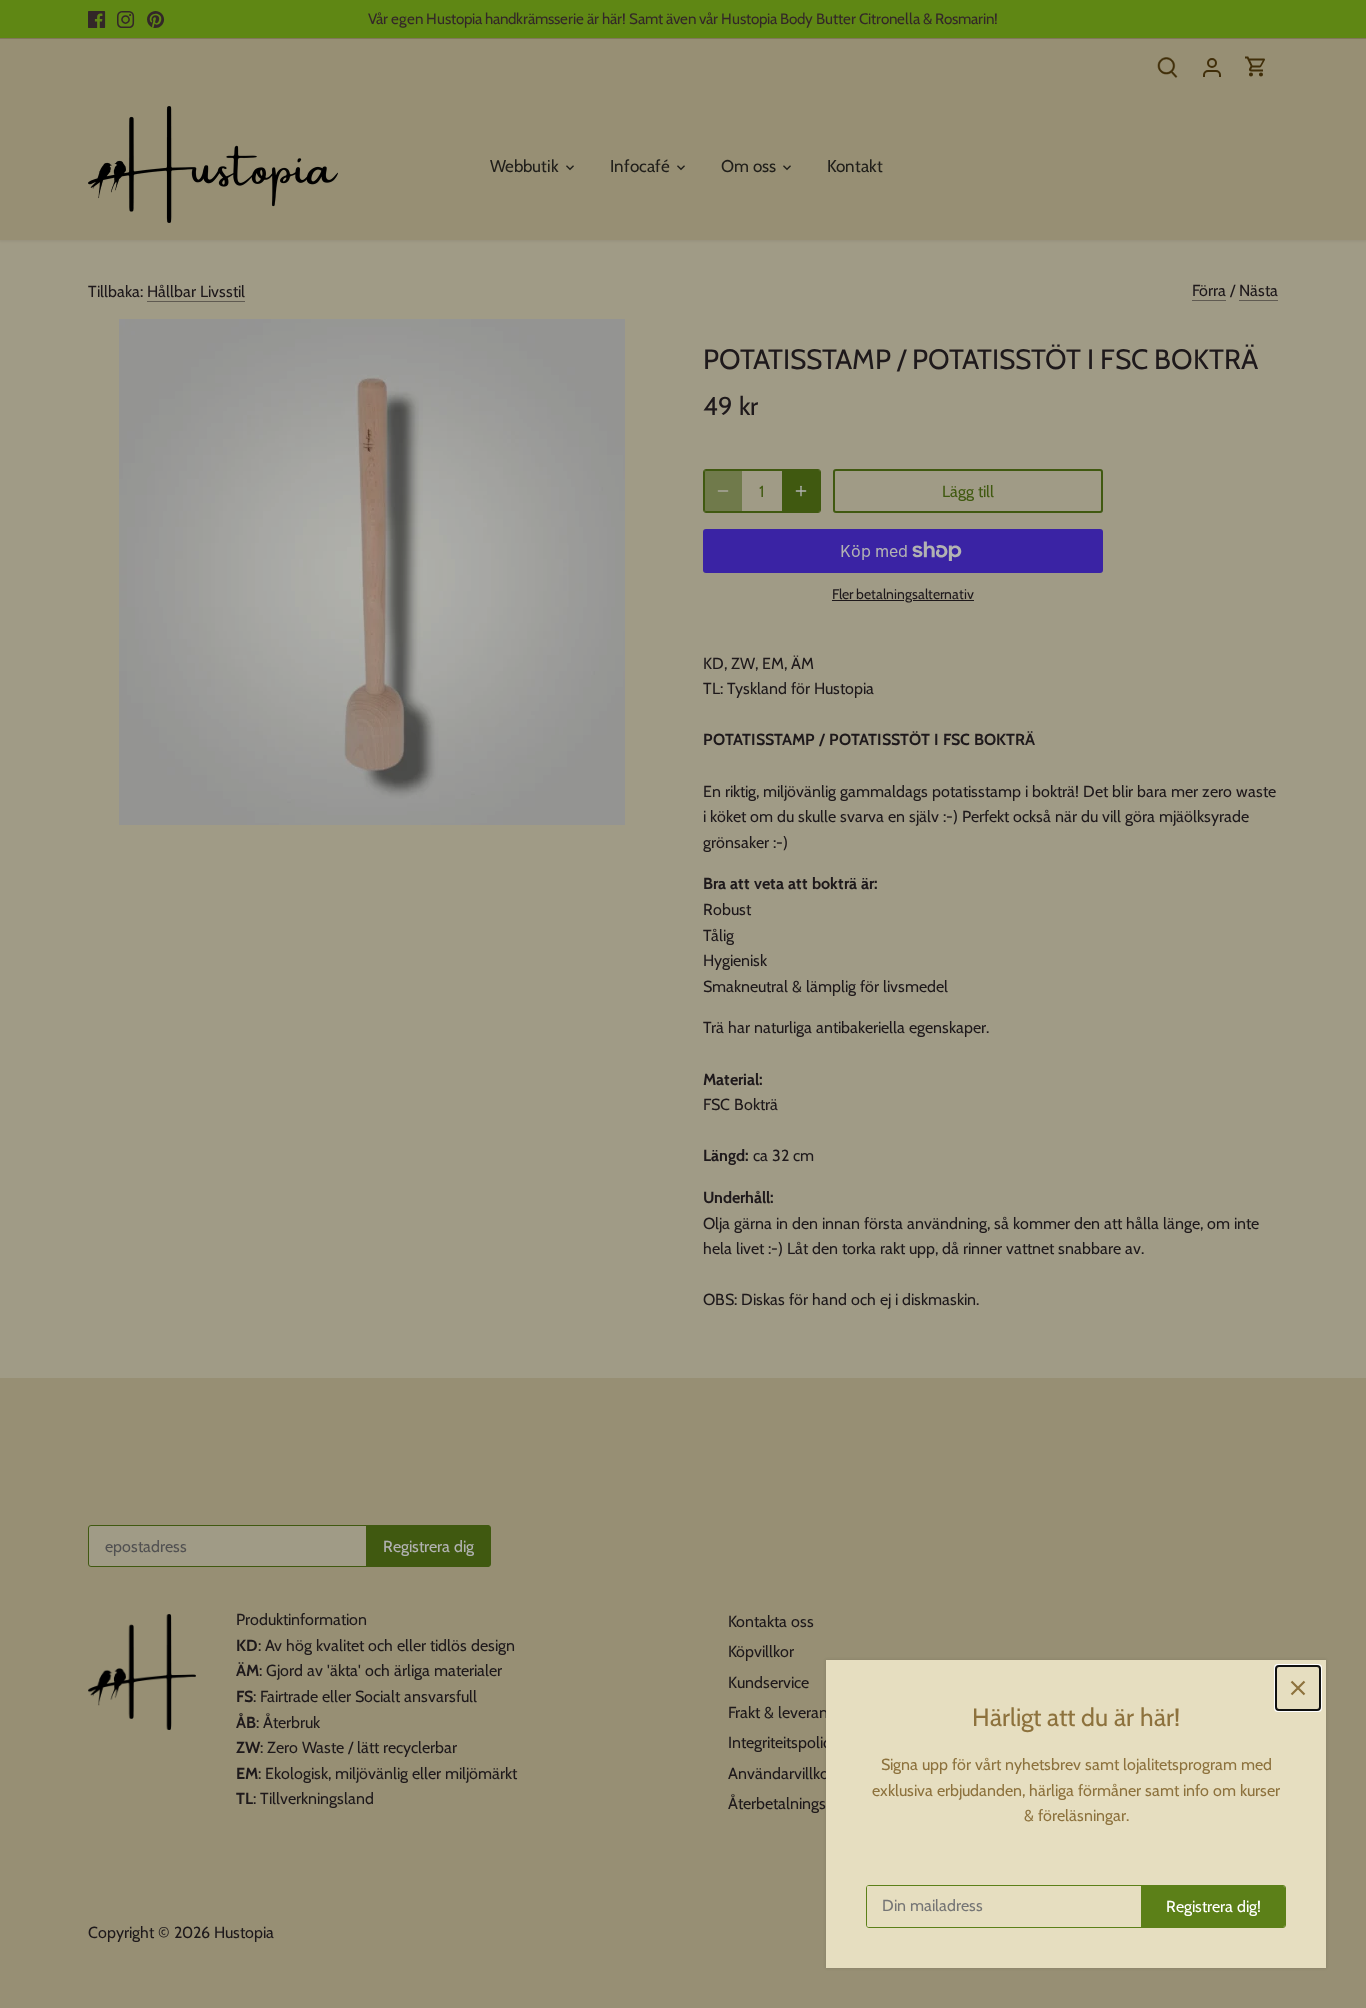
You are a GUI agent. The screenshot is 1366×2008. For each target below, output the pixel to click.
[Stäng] (1298, 1688)
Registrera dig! (1213, 1906)
